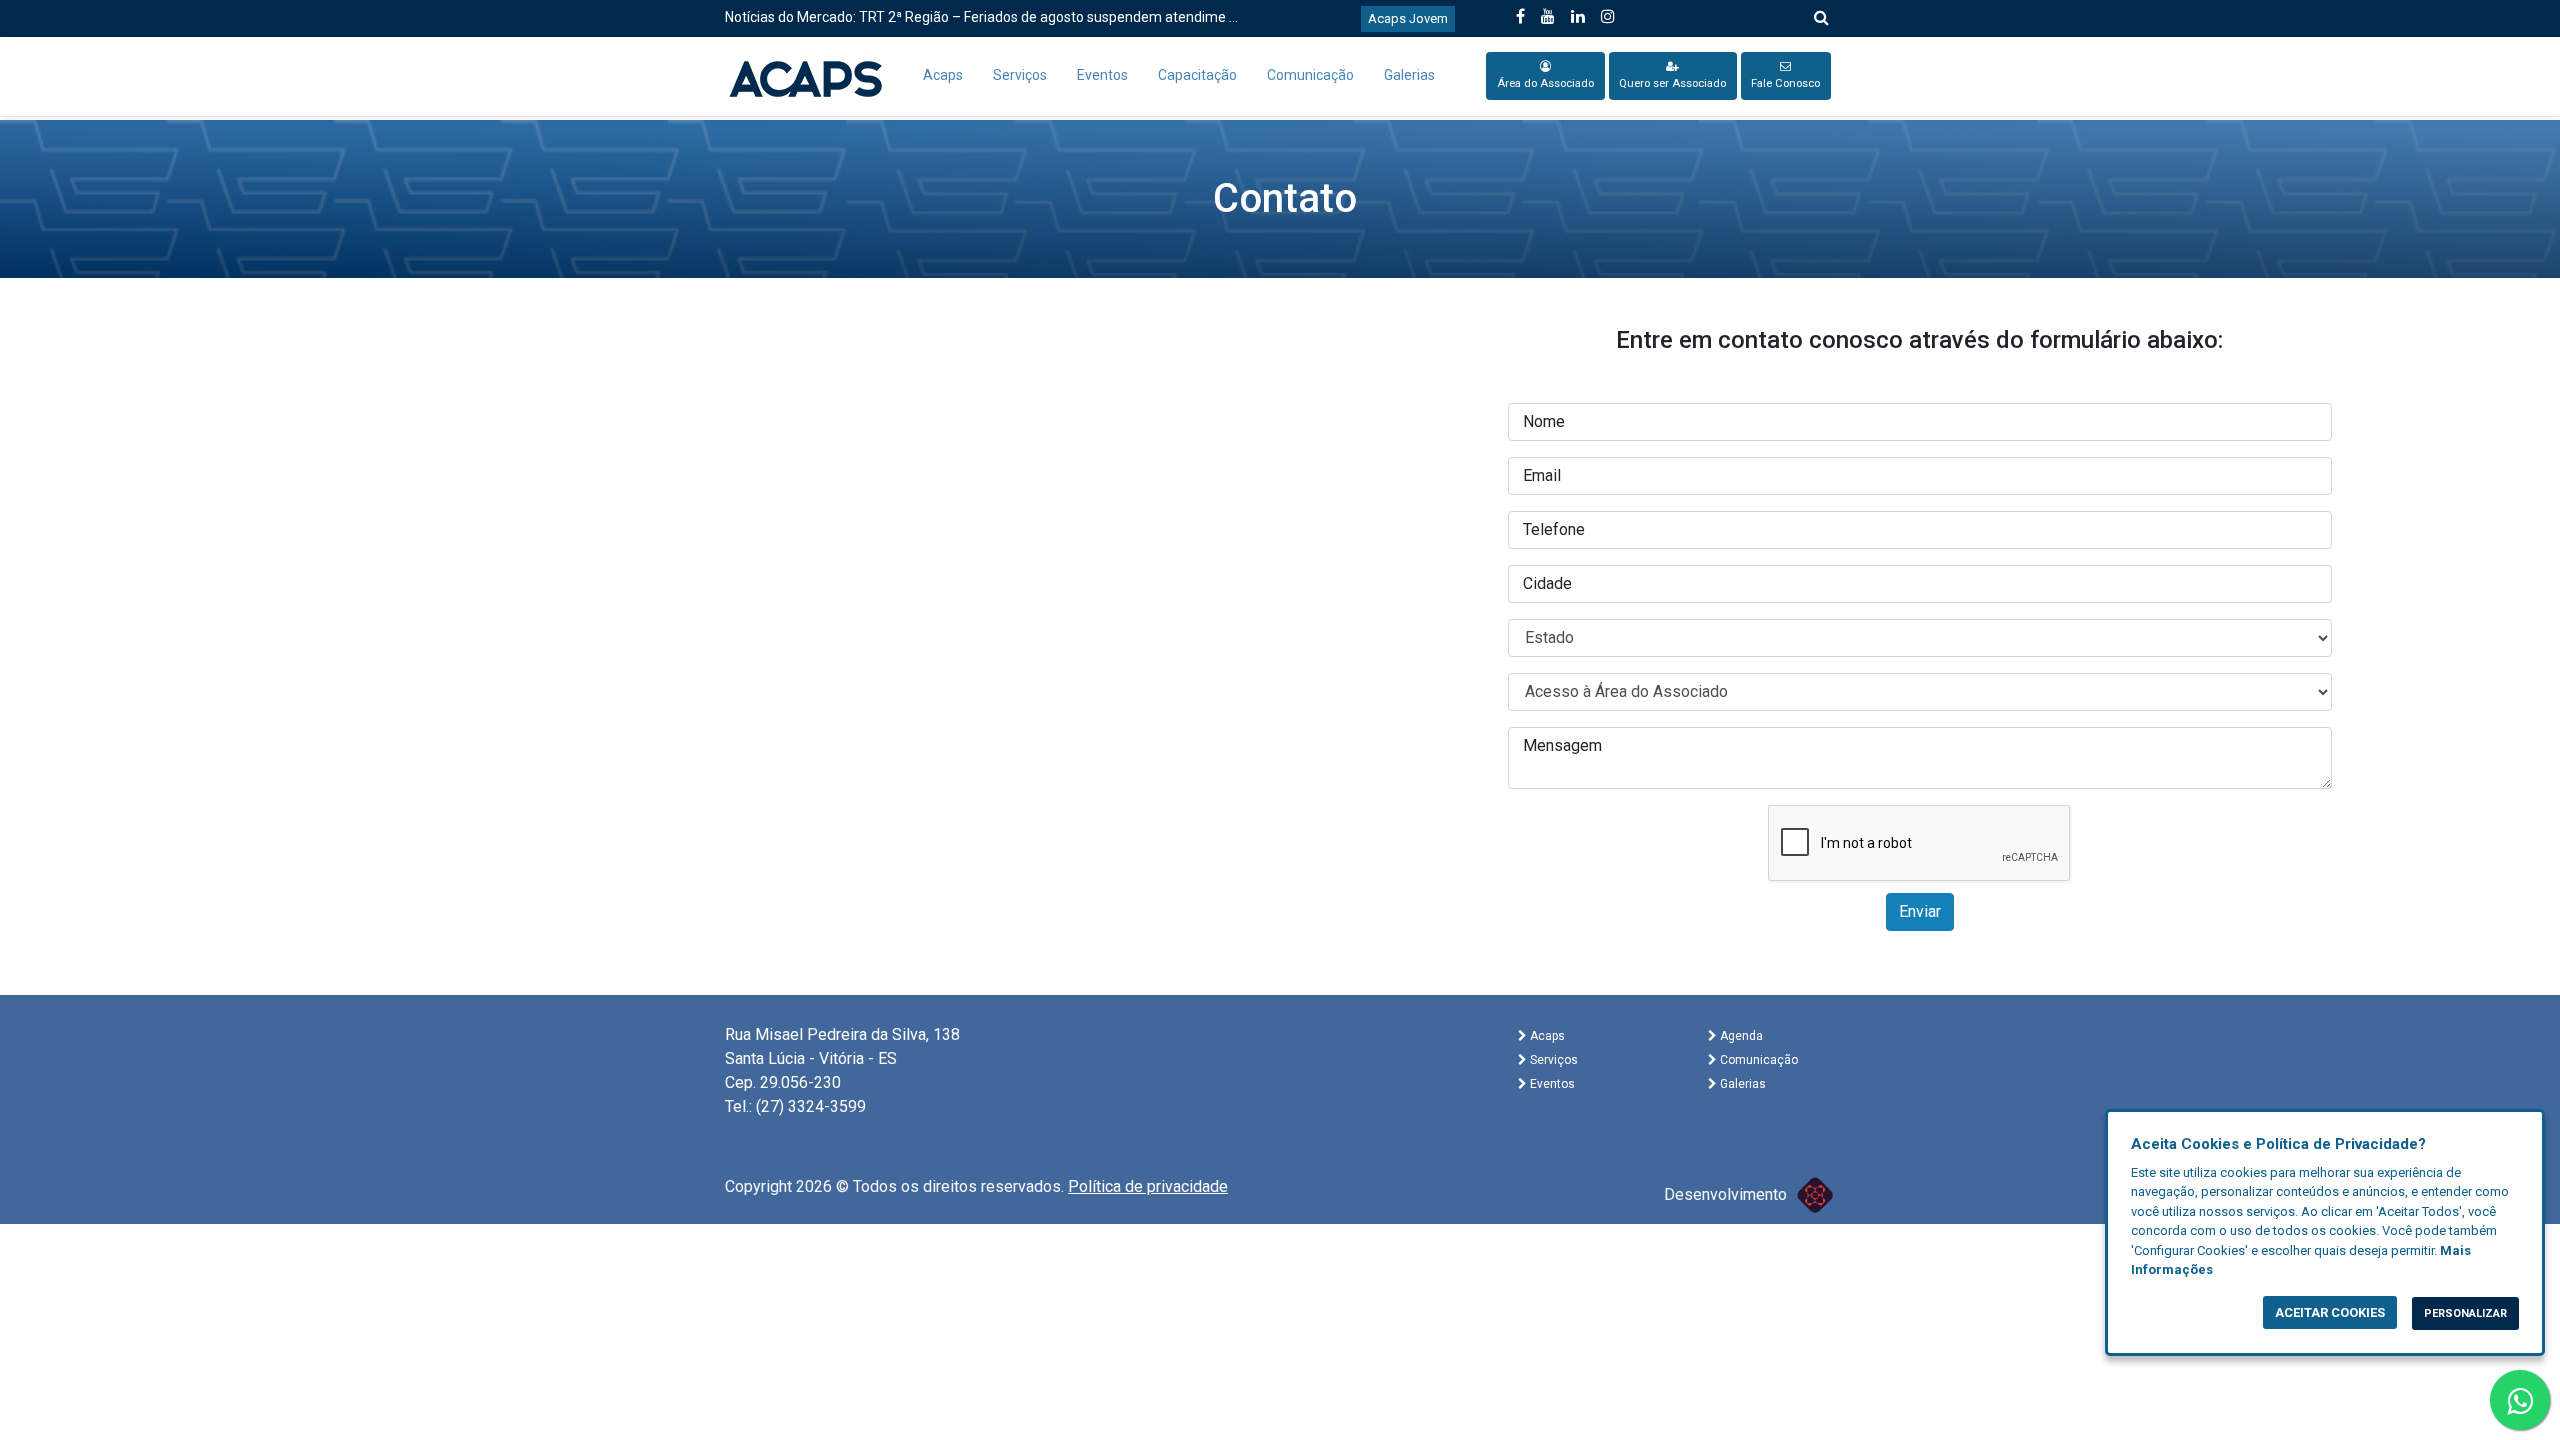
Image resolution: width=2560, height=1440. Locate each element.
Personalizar (2465, 1313)
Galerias (1409, 75)
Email (1542, 475)
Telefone (1554, 529)
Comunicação (1310, 75)
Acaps (943, 75)
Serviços (1020, 75)
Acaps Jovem (1408, 18)
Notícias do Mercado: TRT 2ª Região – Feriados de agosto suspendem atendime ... (981, 17)
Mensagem (1562, 745)
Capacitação (1197, 75)
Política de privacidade (1148, 1186)
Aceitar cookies (2330, 1312)
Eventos (1102, 75)
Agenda (1740, 1036)
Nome (1544, 421)
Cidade (1547, 583)
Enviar (1920, 911)
